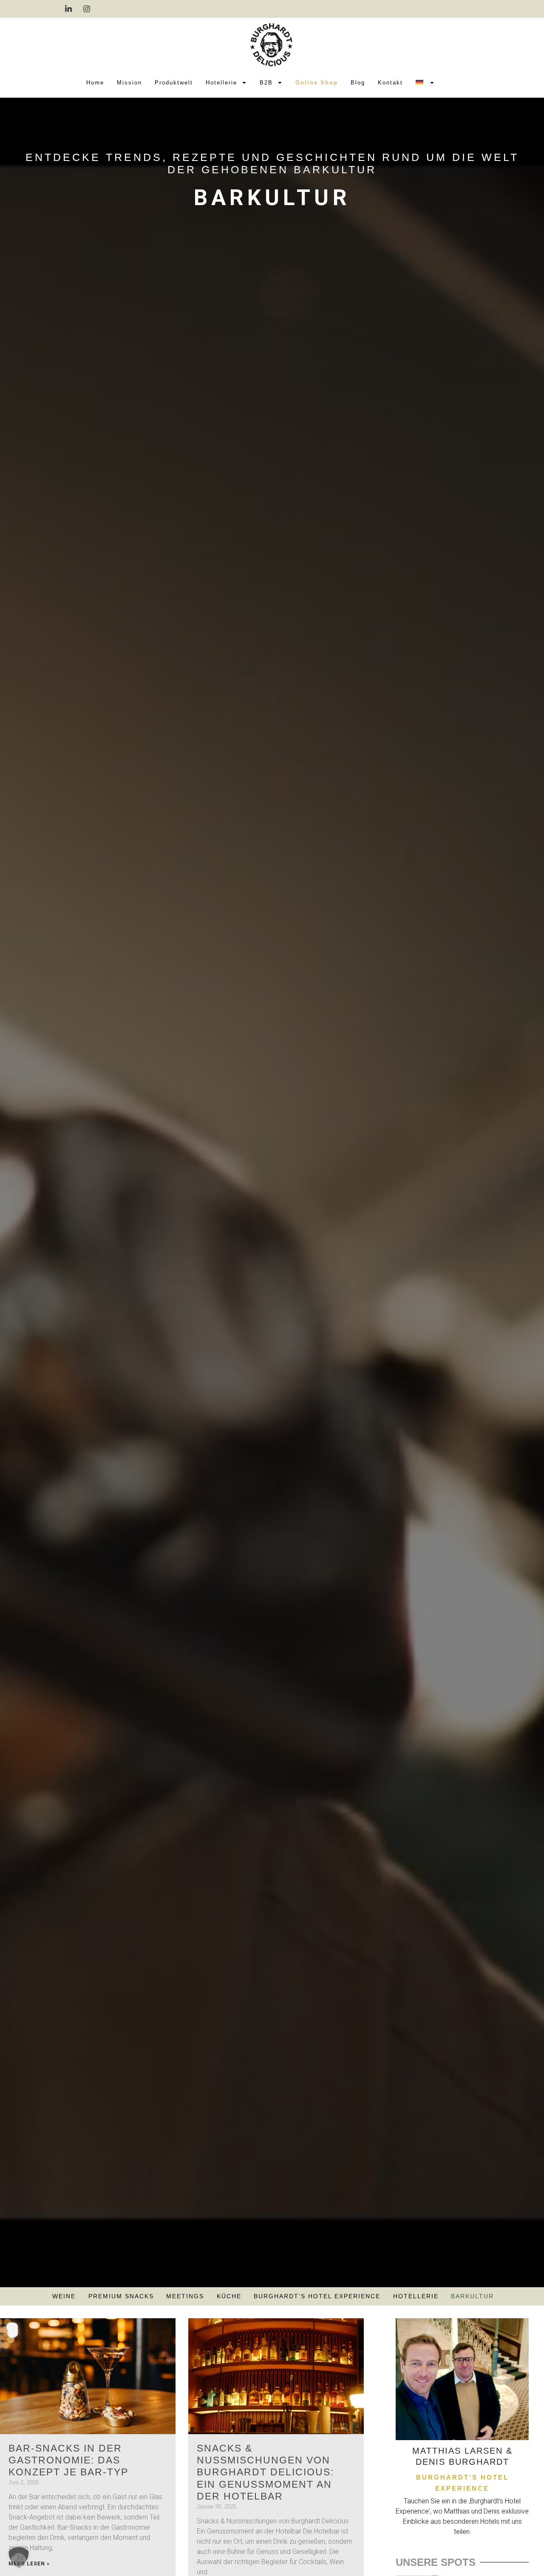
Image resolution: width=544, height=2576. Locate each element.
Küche (229, 2296)
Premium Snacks (121, 2296)
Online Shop (317, 83)
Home (95, 83)
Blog (358, 83)
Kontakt (390, 83)
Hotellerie (221, 83)
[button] (19, 2557)
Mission (129, 83)
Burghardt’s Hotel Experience (317, 2296)
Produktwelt (174, 83)
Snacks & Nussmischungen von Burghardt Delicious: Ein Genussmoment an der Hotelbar (265, 2472)
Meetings (185, 2296)
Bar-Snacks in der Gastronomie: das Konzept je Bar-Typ (68, 2460)
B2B (266, 83)
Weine (64, 2296)
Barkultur (472, 2296)
